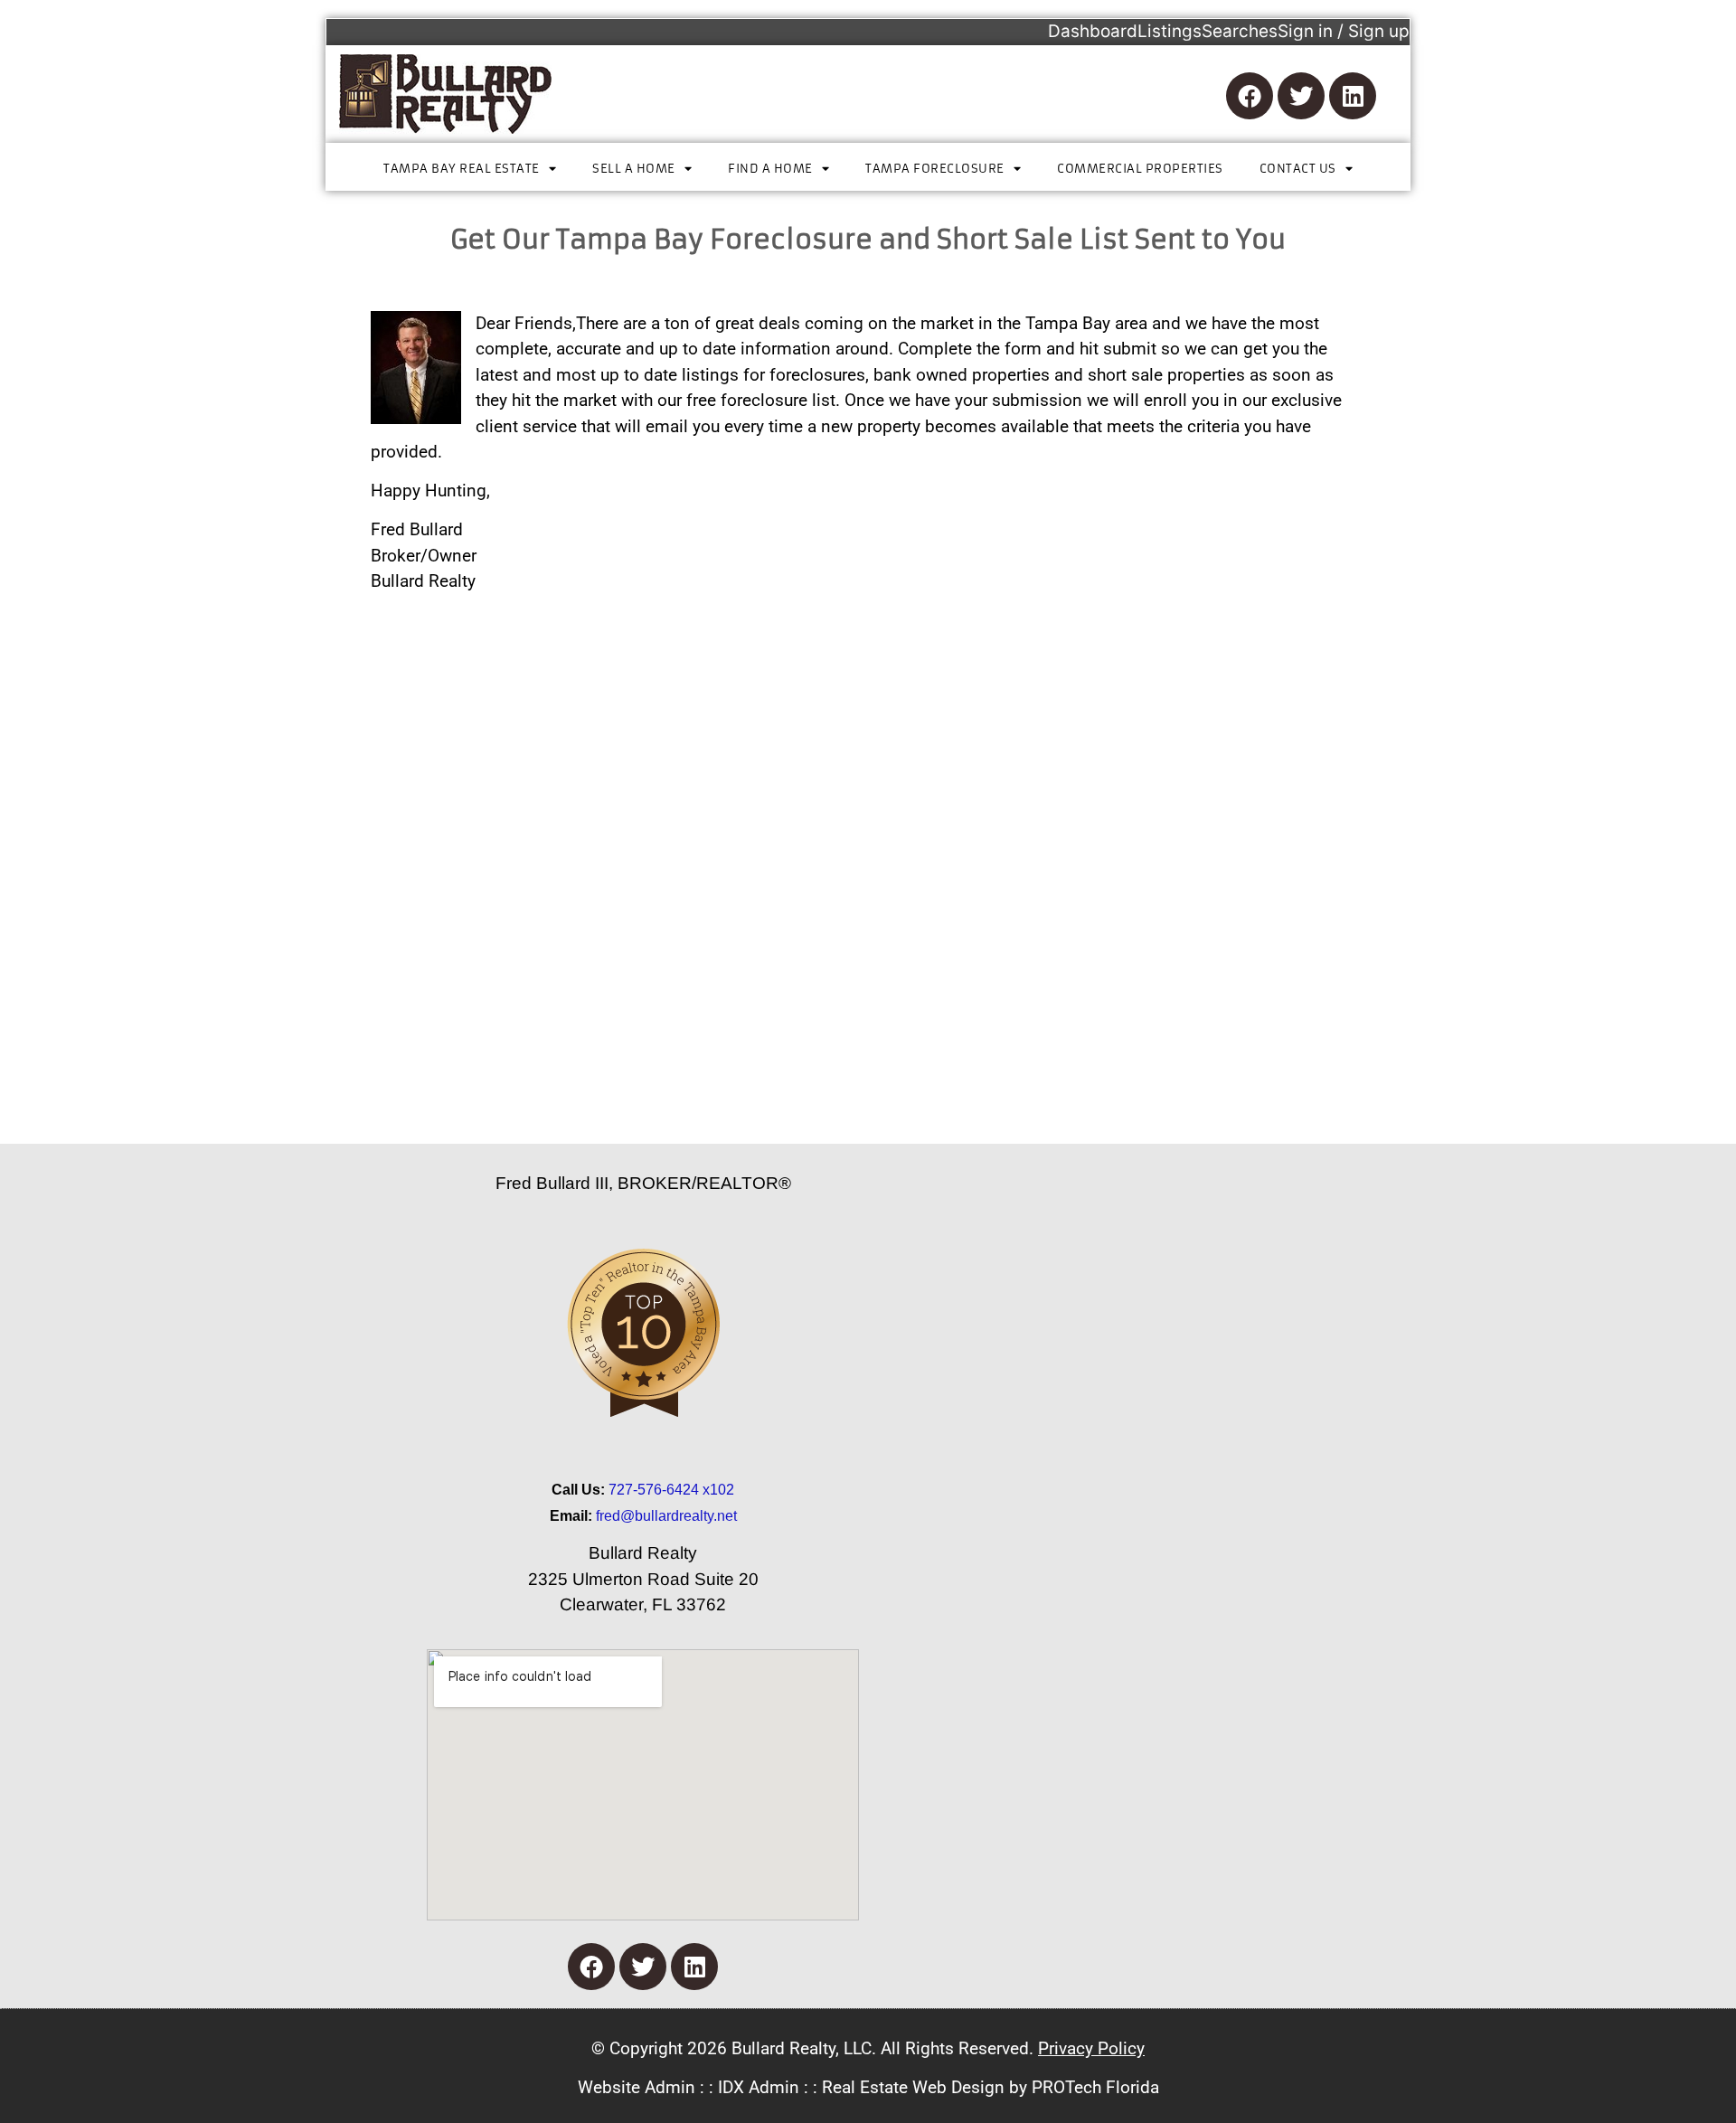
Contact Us (1298, 169)
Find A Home (770, 169)
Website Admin (637, 2087)
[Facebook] (1250, 96)
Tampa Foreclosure (935, 169)
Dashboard (1093, 31)
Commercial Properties (1140, 169)
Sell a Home (634, 169)
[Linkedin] (1353, 96)
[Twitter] (1301, 96)
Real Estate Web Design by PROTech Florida (991, 2087)
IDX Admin (759, 2087)
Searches (1240, 31)
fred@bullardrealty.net (666, 1516)
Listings (1170, 31)
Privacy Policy (1091, 2048)
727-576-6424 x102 (671, 1490)
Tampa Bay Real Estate (462, 169)
